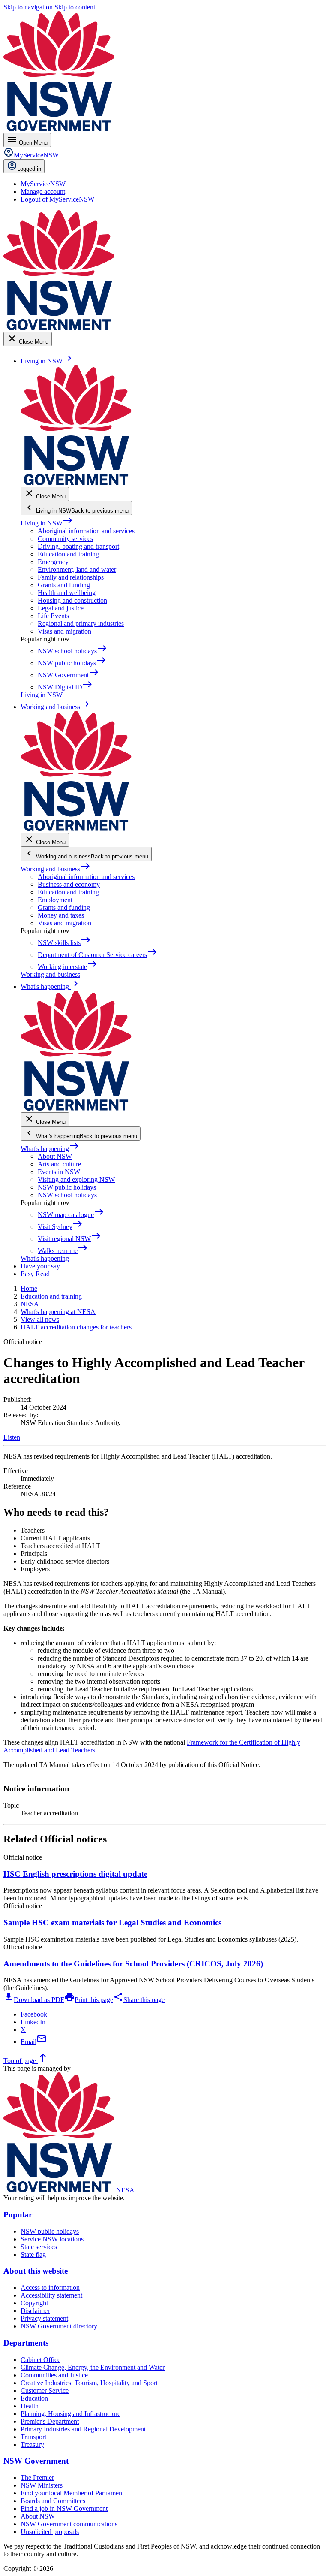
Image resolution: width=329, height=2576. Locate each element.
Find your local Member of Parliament (72, 2493)
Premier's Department (50, 2421)
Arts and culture (59, 1164)
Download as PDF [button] (34, 2000)
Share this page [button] (139, 2000)
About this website (36, 2271)
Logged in (29, 169)
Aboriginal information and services (86, 531)
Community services (65, 539)
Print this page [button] (89, 2000)
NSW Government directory (59, 2326)
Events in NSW (59, 1172)
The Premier (37, 2478)
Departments (26, 2343)
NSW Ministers (42, 2485)
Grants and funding (64, 585)
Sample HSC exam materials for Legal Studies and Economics (112, 1922)
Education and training (68, 554)
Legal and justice (61, 608)
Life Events (53, 616)
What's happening (50, 1149)
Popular (18, 2215)
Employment (55, 900)
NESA (125, 2190)
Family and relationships (71, 577)
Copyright (34, 2303)
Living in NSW (47, 523)
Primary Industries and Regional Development (83, 2429)
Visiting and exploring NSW (76, 1179)
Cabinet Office (40, 2360)
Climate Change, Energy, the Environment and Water (93, 2367)
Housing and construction (72, 600)
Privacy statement (44, 2318)
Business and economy (69, 884)
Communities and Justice (54, 2375)
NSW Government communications (69, 2524)
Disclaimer (35, 2311)
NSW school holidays (67, 1195)
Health (30, 2406)
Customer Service (45, 2390)
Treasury (32, 2445)
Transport (33, 2437)
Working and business (55, 869)
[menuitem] (43, 184)
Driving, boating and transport (78, 546)
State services (39, 2247)
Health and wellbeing (67, 593)
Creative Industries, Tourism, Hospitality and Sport (89, 2383)
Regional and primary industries (81, 624)
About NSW (55, 1156)
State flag (33, 2254)
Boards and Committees (53, 2501)
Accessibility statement (51, 2295)
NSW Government (36, 2461)
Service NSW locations (52, 2239)
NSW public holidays (67, 1187)
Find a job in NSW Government (64, 2508)
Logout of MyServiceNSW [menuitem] (57, 199)
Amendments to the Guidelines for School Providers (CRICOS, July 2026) (133, 1964)
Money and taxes (61, 915)
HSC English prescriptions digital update (75, 1874)
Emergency (53, 562)
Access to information (50, 2288)
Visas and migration (64, 631)
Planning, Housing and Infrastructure (70, 2414)
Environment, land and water (77, 569)
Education (34, 2398)
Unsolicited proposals (50, 2532)
